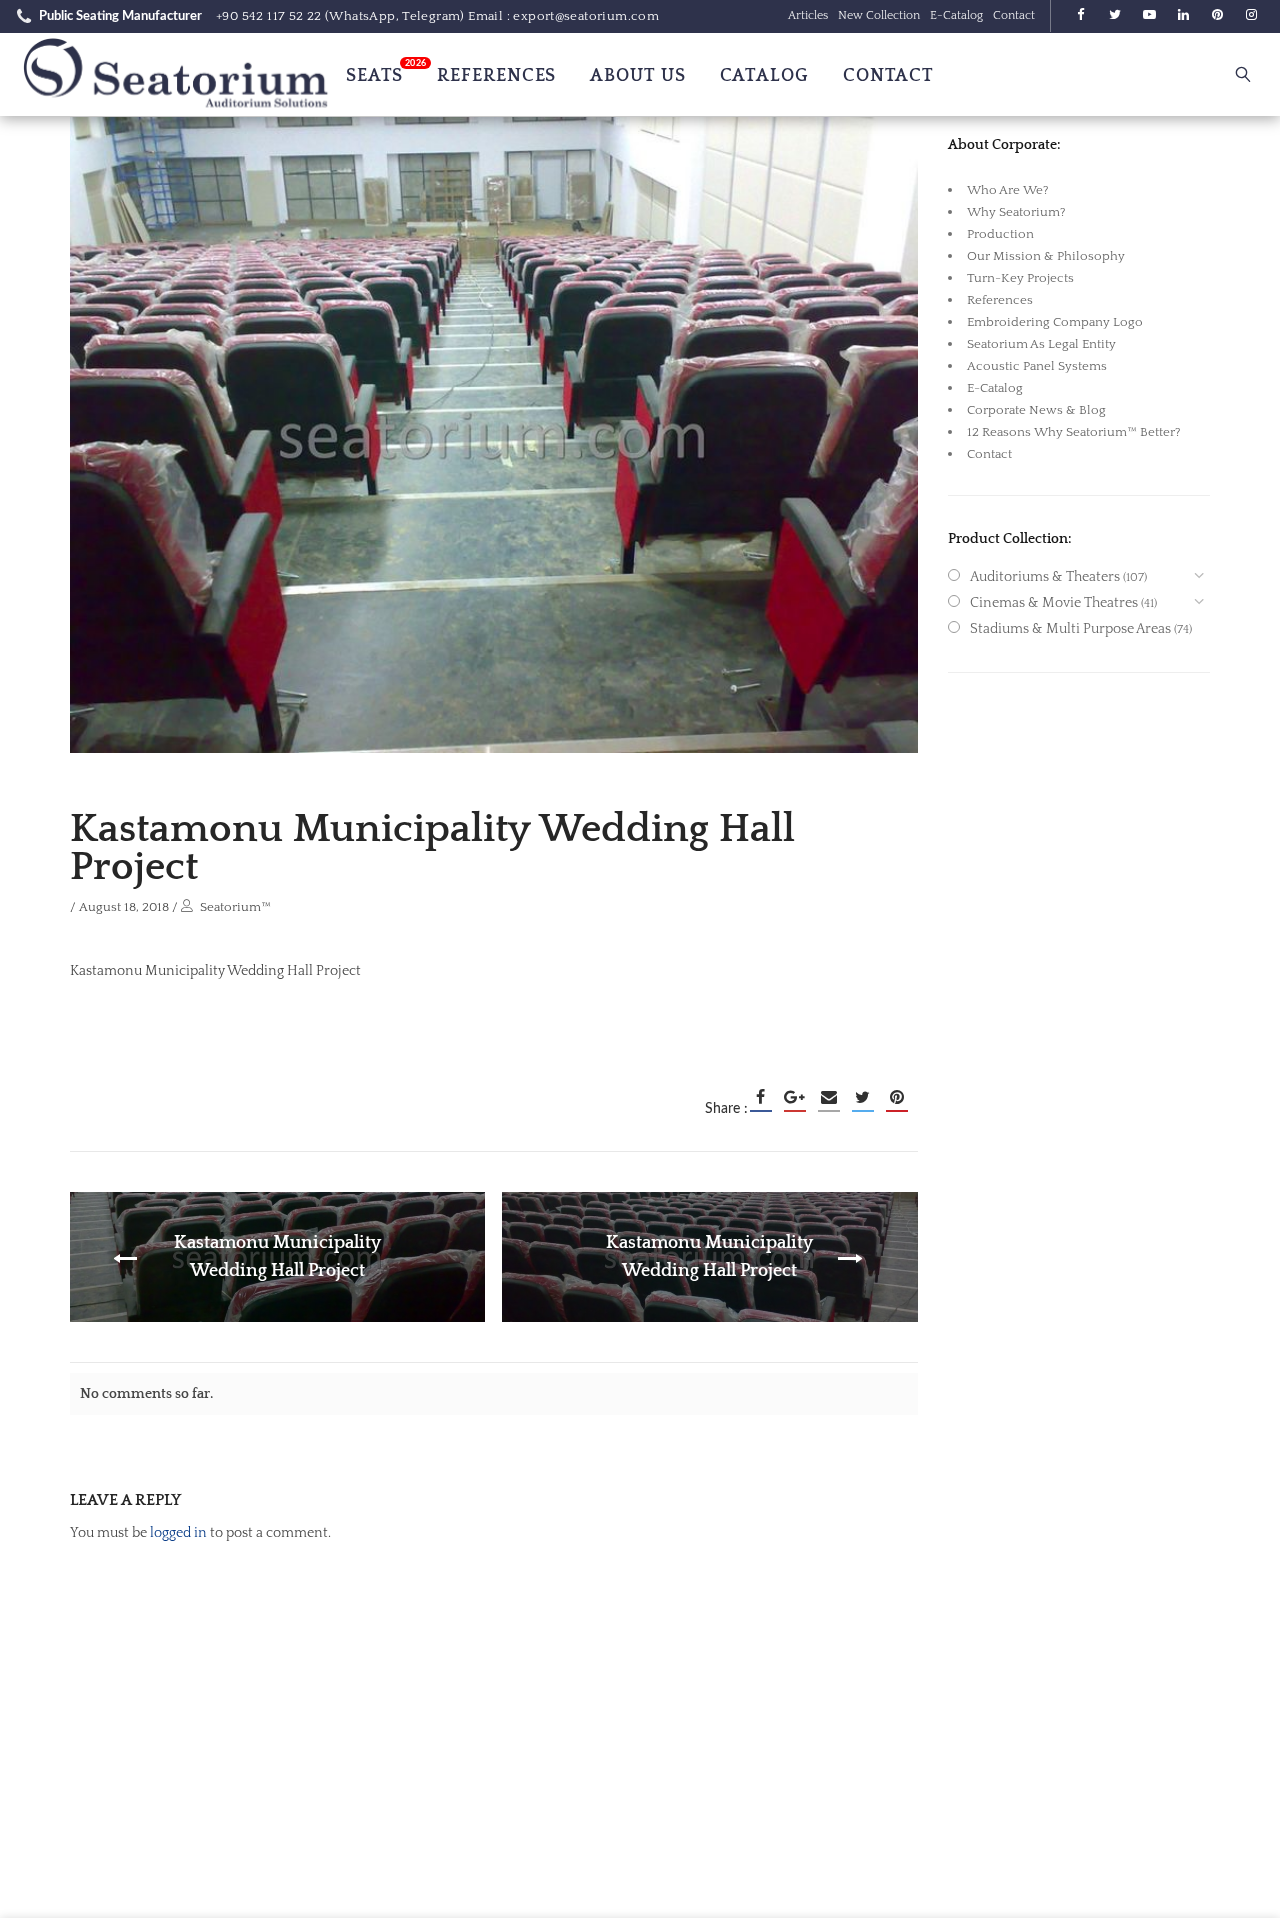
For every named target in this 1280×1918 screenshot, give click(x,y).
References (1000, 300)
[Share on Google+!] (795, 1097)
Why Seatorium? (1016, 212)
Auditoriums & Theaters (1045, 577)
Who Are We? (1008, 190)
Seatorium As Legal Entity (1041, 344)
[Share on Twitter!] (863, 1097)
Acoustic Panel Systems (1037, 366)
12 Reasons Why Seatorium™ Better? (1074, 432)
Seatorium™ (235, 907)
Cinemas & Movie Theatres (1054, 603)
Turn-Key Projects (1020, 278)
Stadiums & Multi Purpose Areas (1070, 629)
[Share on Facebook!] (761, 1097)
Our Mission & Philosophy (1046, 256)
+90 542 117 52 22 (269, 16)
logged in (178, 1533)
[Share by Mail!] (829, 1097)
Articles (808, 15)
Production (1000, 234)
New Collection (879, 15)
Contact (1014, 15)
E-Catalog (956, 15)
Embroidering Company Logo (1055, 322)
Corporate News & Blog (1036, 410)
